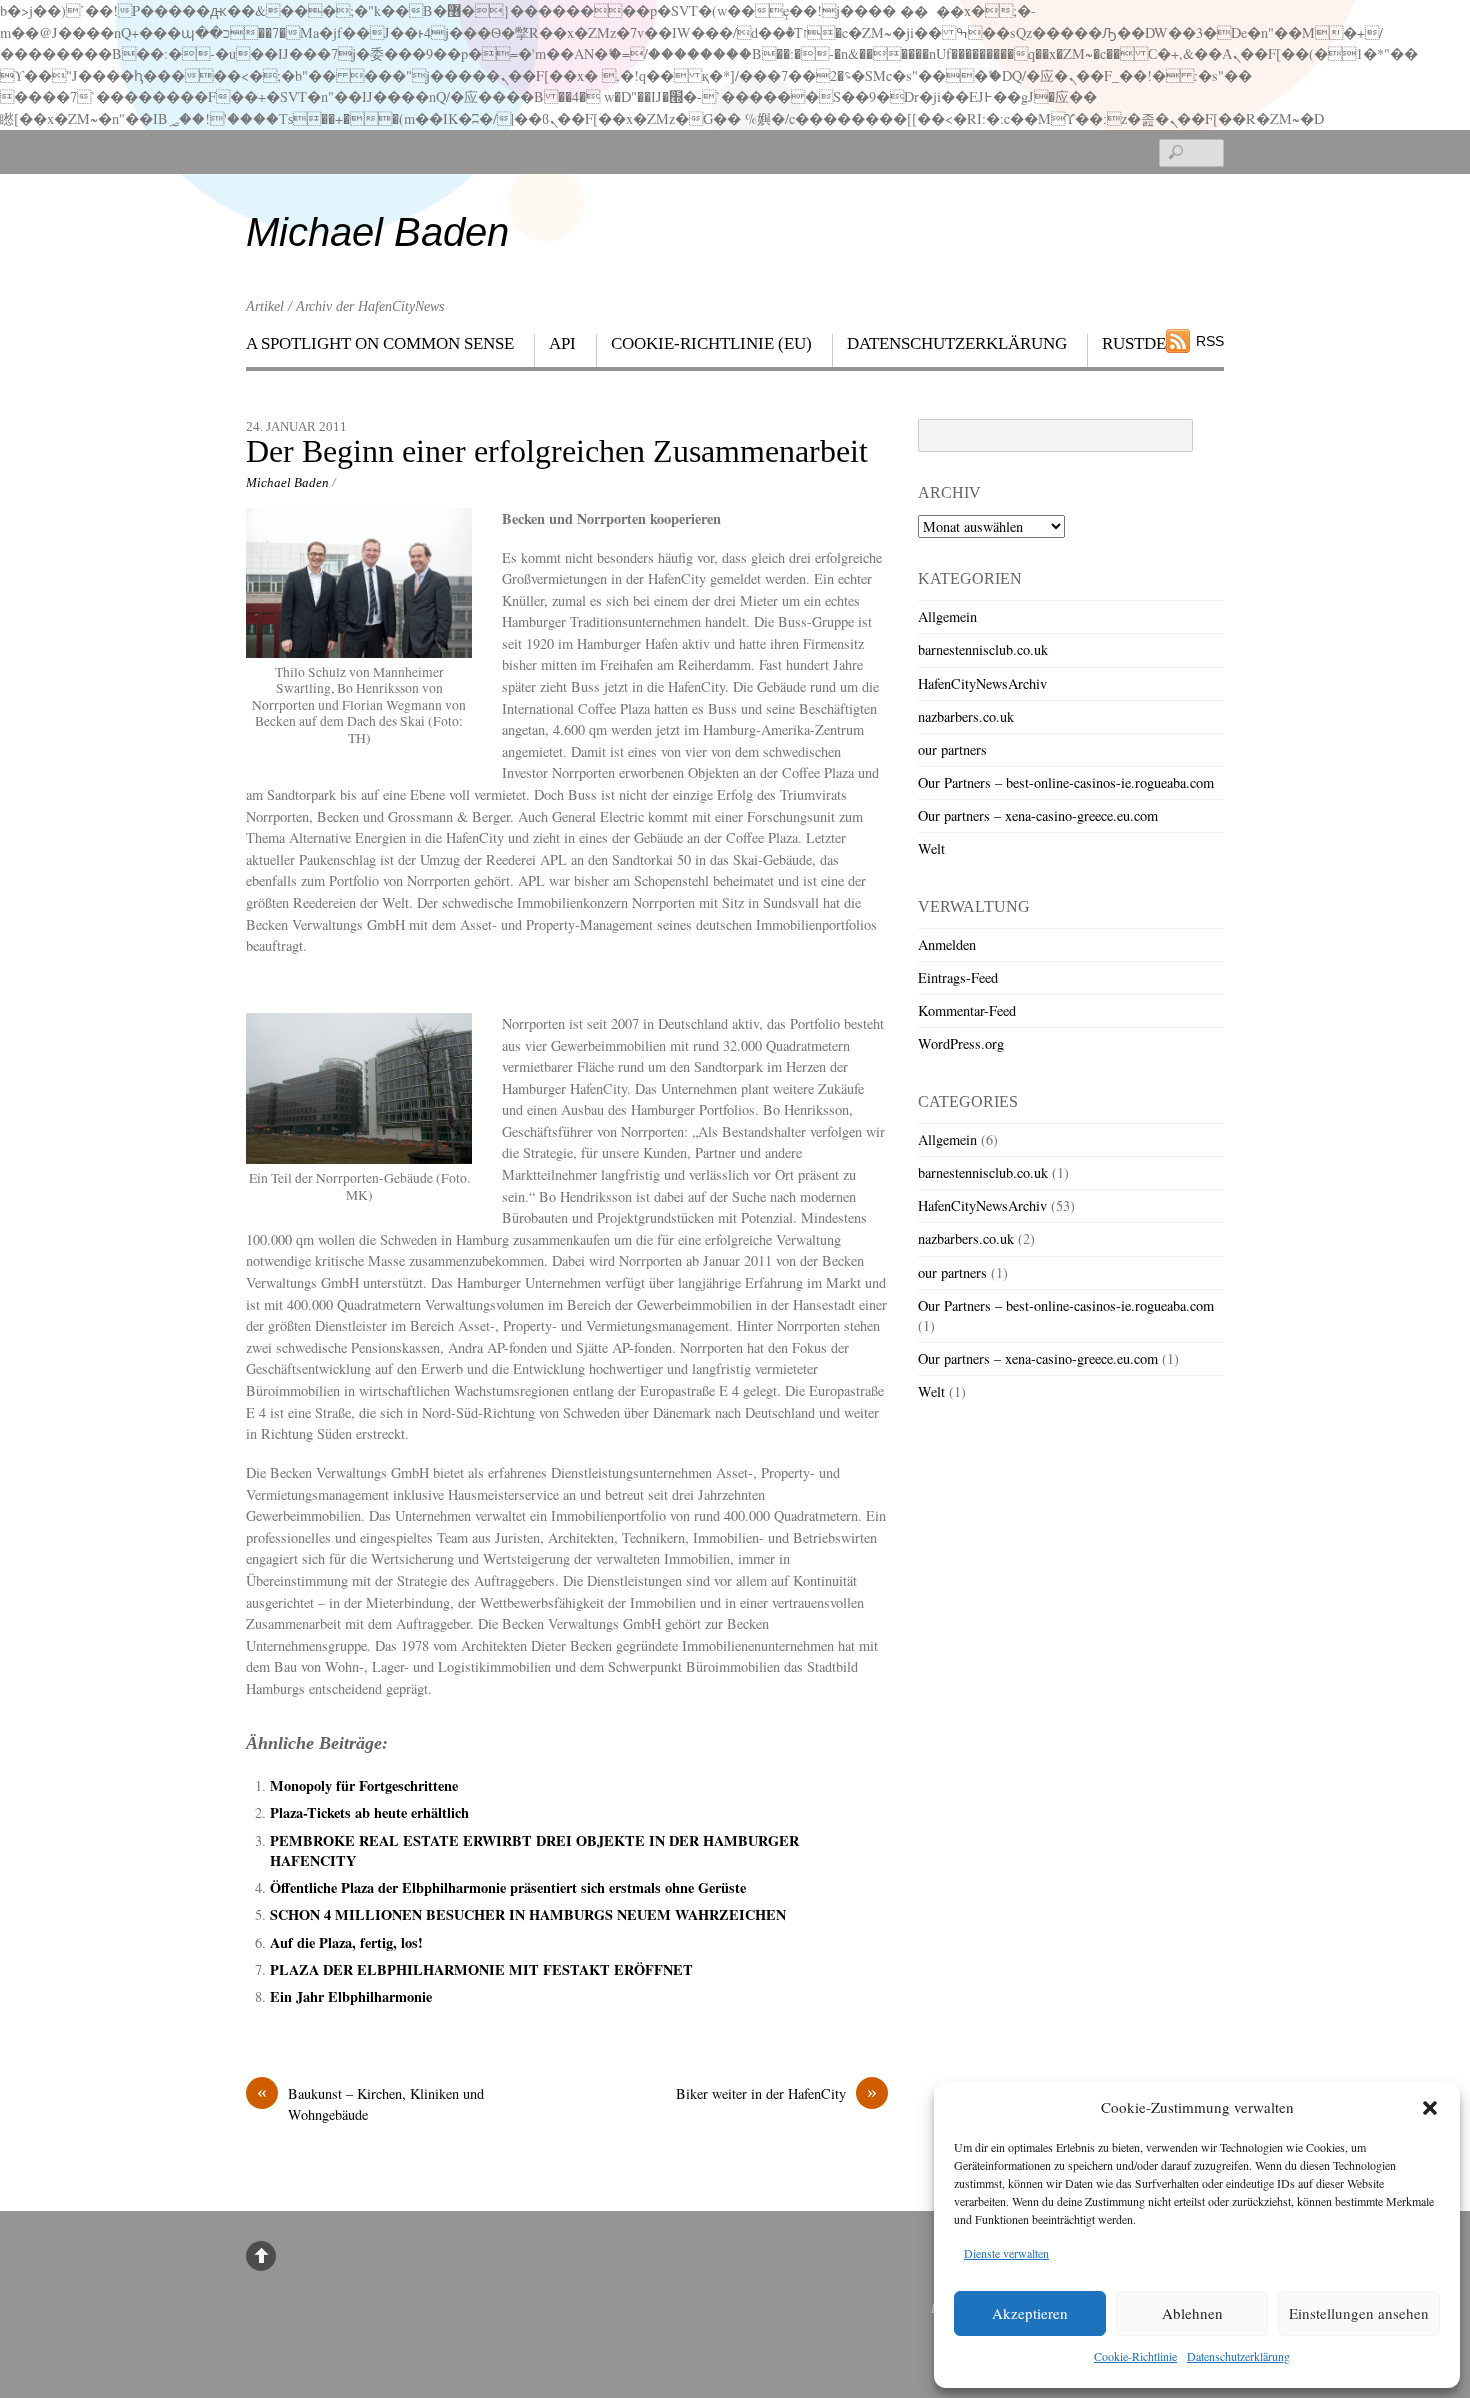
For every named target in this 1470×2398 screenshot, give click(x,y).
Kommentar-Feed (967, 1010)
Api (562, 343)
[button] (1430, 2108)
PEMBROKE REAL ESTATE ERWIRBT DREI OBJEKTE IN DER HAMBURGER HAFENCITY (534, 1850)
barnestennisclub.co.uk (983, 649)
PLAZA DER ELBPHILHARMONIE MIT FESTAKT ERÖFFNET (481, 1969)
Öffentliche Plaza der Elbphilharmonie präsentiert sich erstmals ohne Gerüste (508, 1887)
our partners (952, 749)
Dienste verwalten (1006, 2253)
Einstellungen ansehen (1359, 2313)
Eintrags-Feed (958, 977)
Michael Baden (287, 482)
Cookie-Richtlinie (1135, 2356)
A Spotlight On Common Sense (380, 343)
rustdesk (1144, 343)
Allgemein (947, 616)
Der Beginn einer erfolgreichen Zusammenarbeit (557, 451)
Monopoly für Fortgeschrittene (364, 1785)
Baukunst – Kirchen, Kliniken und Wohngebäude (370, 2104)
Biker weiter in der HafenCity (776, 2093)
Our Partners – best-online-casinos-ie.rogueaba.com (1066, 782)
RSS (1210, 341)
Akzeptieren (1030, 2313)
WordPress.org (961, 1043)
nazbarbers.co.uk (966, 716)
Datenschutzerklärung (1238, 2356)
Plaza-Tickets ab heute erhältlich (369, 1812)
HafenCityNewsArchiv (982, 683)
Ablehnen (1192, 2313)
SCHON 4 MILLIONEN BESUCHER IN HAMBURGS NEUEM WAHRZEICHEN (528, 1914)
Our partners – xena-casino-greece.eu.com (1038, 815)
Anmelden (947, 944)
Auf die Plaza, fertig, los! (346, 1942)
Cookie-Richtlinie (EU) (711, 343)
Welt (931, 848)
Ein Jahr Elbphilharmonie (355, 1996)
